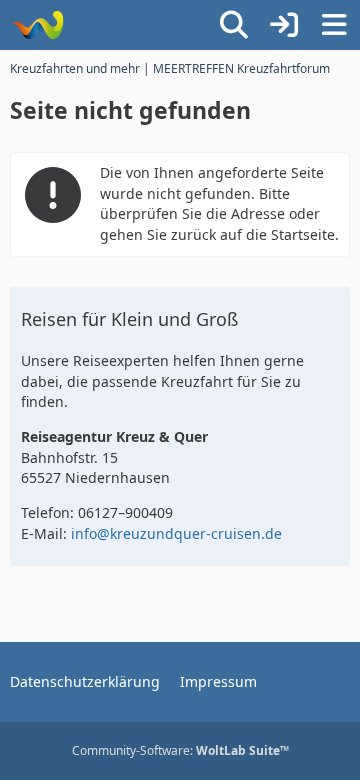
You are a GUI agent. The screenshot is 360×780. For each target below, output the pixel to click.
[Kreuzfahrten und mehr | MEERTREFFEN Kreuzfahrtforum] (37, 25)
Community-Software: (180, 750)
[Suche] (234, 25)
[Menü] (334, 25)
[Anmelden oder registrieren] (284, 25)
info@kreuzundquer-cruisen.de (176, 533)
